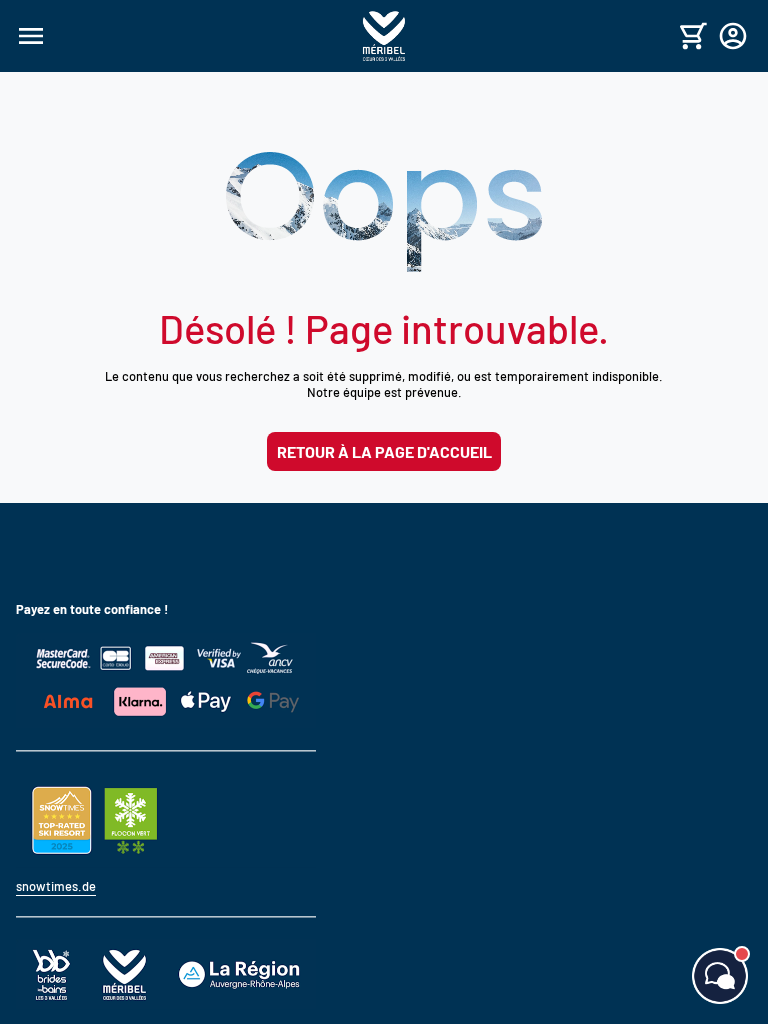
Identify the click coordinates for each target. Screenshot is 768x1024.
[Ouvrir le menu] (187, 36)
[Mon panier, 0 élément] (693, 36)
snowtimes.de (56, 886)
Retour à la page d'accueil (384, 451)
